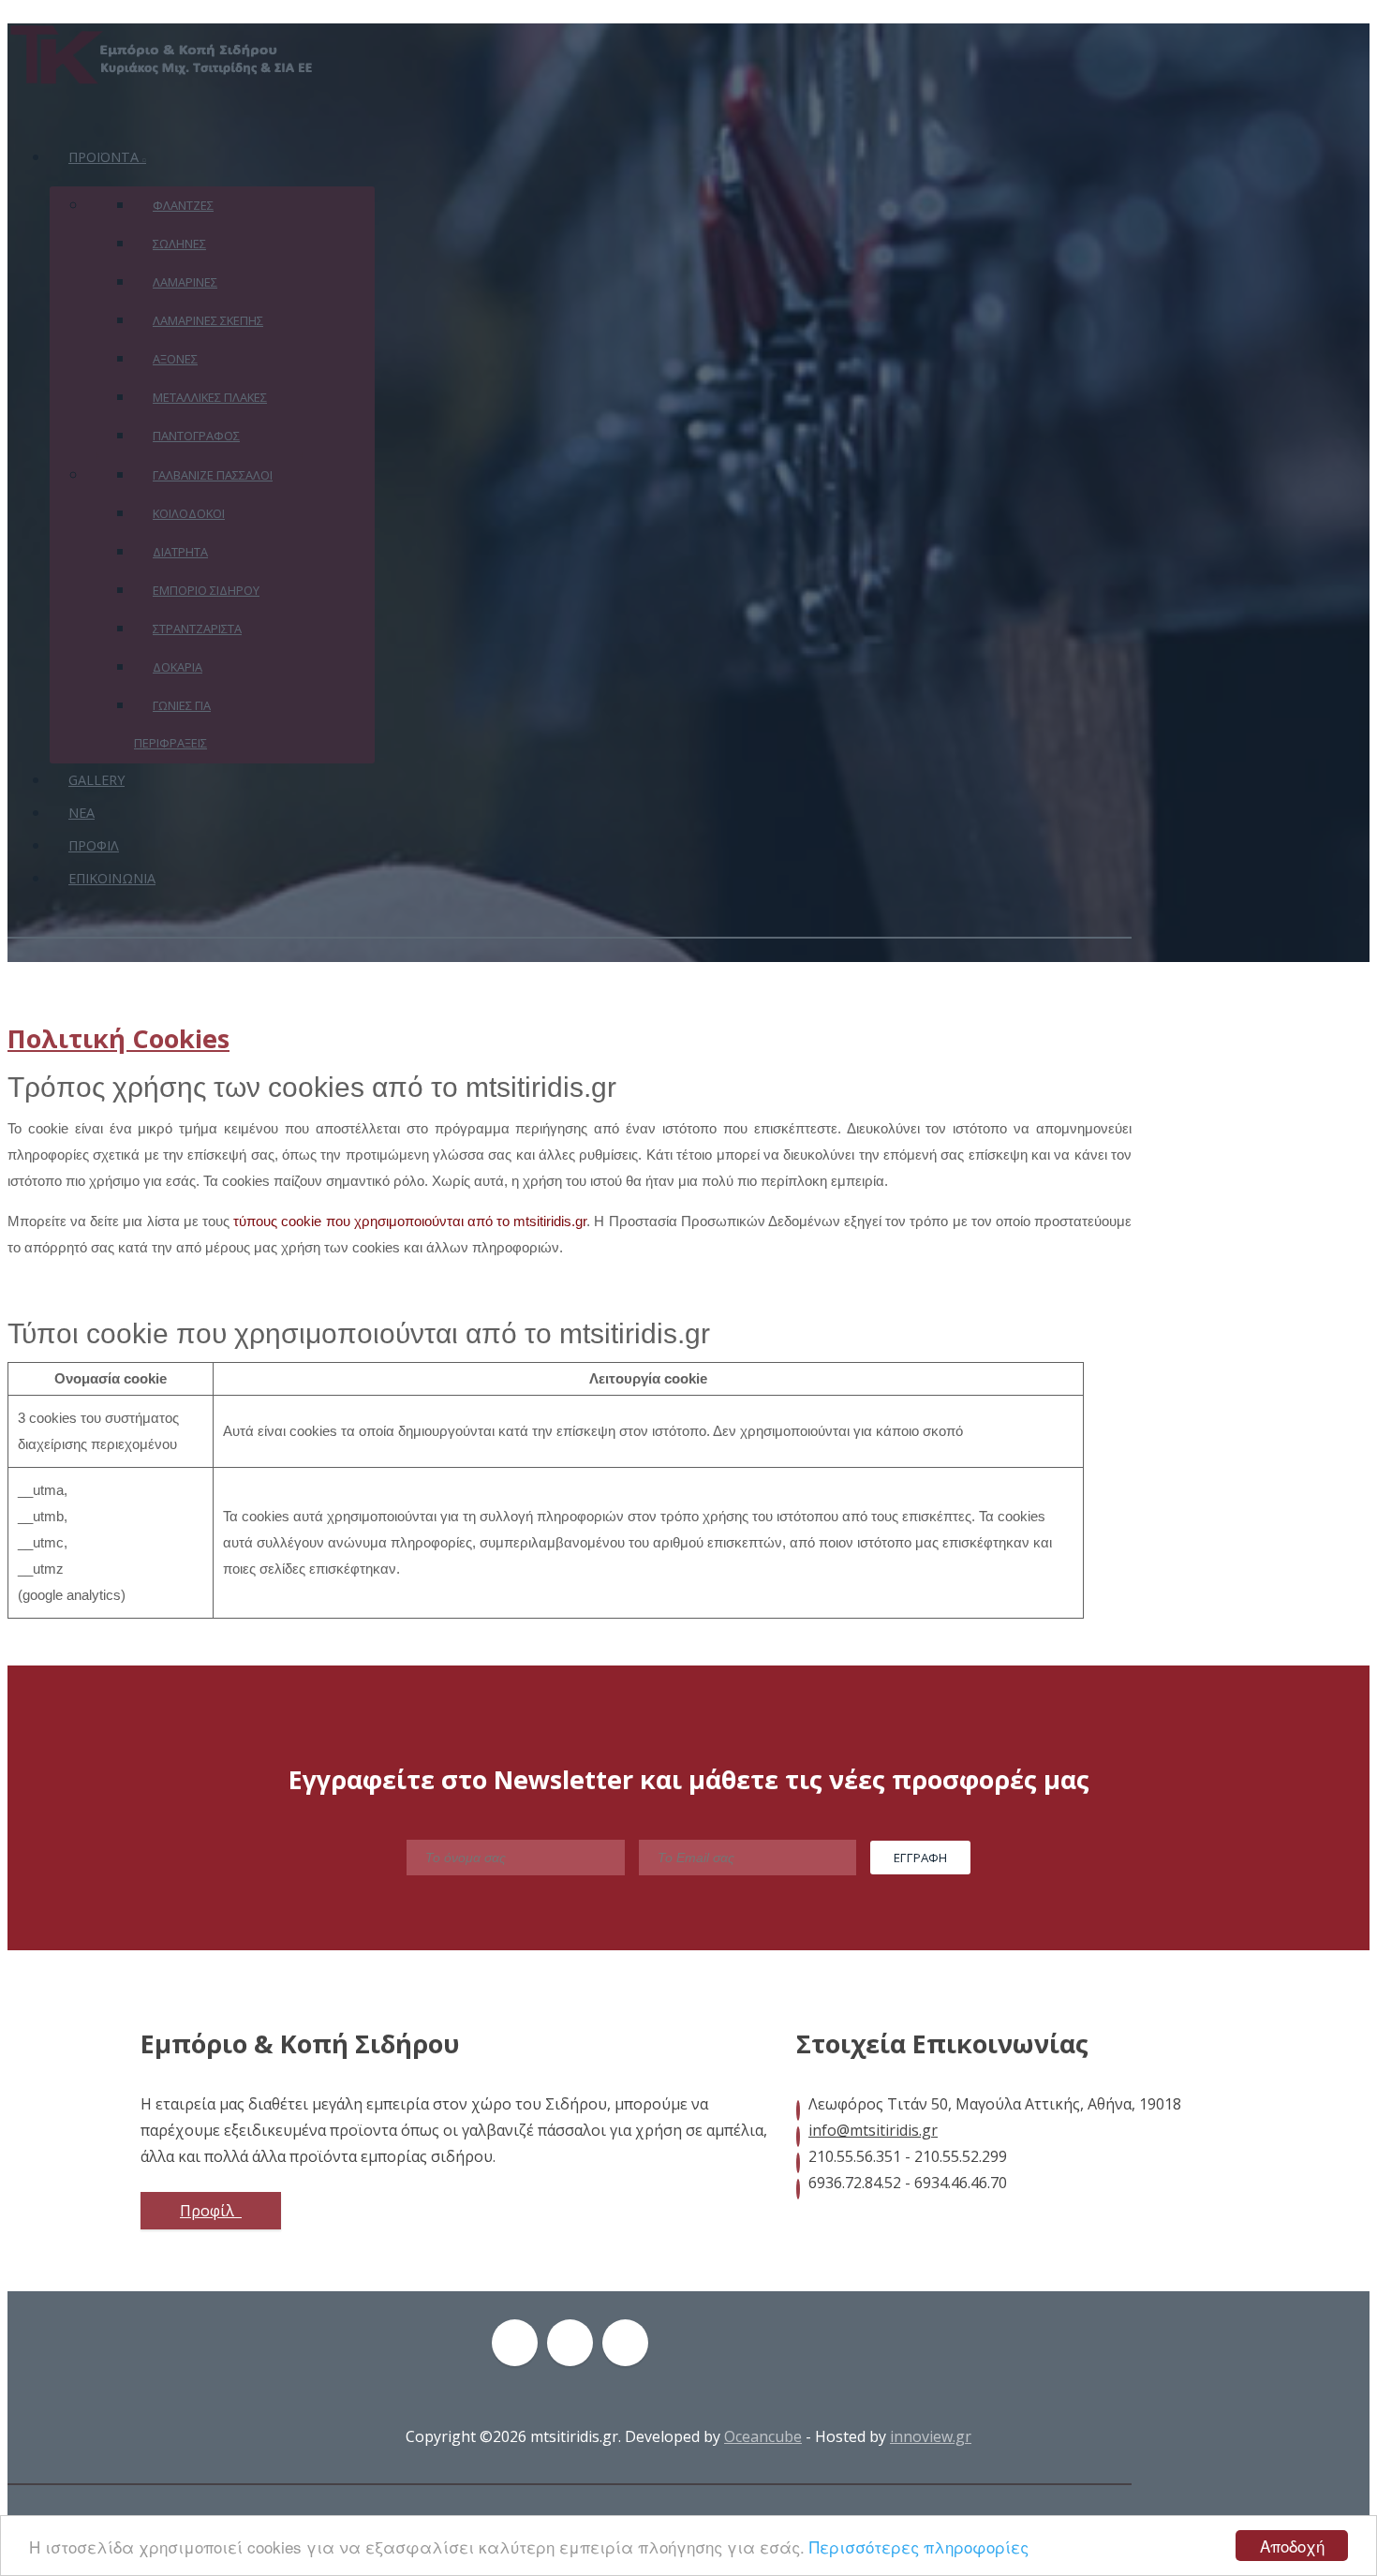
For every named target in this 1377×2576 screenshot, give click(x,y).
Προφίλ (209, 2211)
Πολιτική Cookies (118, 1038)
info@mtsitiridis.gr (873, 2130)
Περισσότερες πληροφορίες (919, 2546)
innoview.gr (931, 2436)
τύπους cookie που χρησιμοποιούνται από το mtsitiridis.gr (410, 1221)
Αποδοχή (1292, 2546)
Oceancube (763, 2436)
